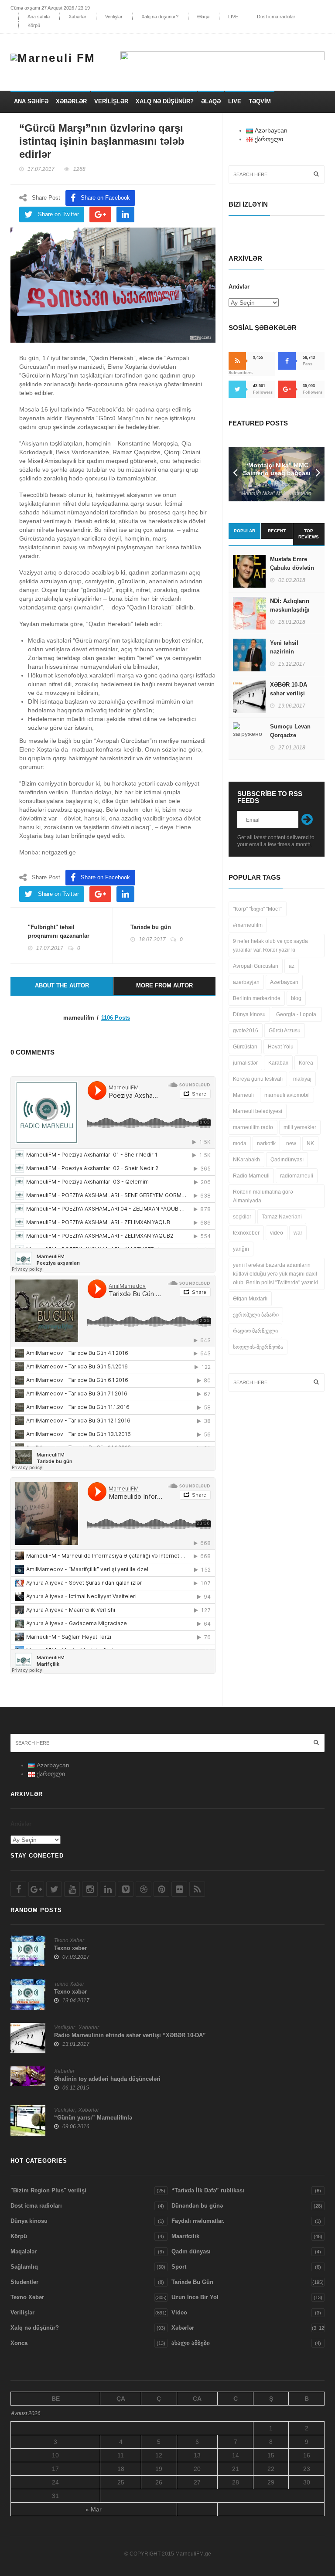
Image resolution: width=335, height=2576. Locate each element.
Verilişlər (114, 17)
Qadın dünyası (191, 2251)
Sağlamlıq (24, 2267)
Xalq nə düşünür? (160, 17)
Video (179, 2312)
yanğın (241, 1249)
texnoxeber (246, 1233)
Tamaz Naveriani (282, 1217)
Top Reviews (309, 534)
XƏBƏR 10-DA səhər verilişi (289, 689)
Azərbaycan (284, 982)
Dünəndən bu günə (197, 2206)
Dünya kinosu (249, 1014)
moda (240, 1143)
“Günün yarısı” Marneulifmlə (93, 2118)
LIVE (233, 17)
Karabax (278, 1063)
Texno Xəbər (69, 1940)
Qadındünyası (287, 1160)
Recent (277, 531)
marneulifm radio (253, 1127)
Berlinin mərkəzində (257, 998)
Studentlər (24, 2282)
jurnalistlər (245, 1063)
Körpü (34, 25)
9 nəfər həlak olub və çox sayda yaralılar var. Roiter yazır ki (270, 946)
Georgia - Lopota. (297, 1014)
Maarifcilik (185, 2236)
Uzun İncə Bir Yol (195, 2297)
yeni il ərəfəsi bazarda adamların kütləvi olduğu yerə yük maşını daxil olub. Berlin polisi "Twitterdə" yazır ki (275, 1274)
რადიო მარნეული (255, 1331)
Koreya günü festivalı (258, 1079)
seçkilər (242, 1217)
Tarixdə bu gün (151, 927)
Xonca (19, 2343)
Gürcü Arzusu (285, 1031)
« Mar (94, 2509)
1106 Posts (116, 1018)
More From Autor (164, 985)
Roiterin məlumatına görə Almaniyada (263, 1196)
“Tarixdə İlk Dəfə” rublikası (208, 2190)
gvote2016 (246, 1031)
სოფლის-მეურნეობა (258, 1347)
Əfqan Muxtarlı (250, 1299)
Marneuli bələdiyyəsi (258, 1111)
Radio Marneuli (251, 1176)
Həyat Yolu (281, 1047)
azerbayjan (246, 982)
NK (310, 1143)
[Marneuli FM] (56, 57)
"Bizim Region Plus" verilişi (48, 2190)
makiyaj (302, 1079)
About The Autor (62, 985)
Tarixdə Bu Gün (192, 2282)
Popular (244, 531)
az (292, 966)
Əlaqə (203, 17)
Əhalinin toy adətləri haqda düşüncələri (107, 2079)
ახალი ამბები (191, 2343)
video (277, 1233)
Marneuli (243, 1095)
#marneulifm (248, 925)
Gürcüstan (245, 1047)
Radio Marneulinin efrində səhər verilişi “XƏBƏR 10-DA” (130, 2035)
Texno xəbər (70, 1948)
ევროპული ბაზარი (256, 1315)
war (298, 1233)
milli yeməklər (300, 1127)
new (291, 1143)
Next (318, 474)
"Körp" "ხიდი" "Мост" (258, 909)
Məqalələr (24, 2251)
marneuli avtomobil (287, 1095)
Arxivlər (239, 287)
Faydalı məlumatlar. (198, 2221)
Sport (179, 2267)
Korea (306, 1063)
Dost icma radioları (277, 17)
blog (296, 998)
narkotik (266, 1143)
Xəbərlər (77, 17)
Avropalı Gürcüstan (256, 966)
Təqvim (260, 101)
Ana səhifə (39, 17)
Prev (235, 474)
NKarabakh (246, 1160)
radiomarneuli (297, 1176)
